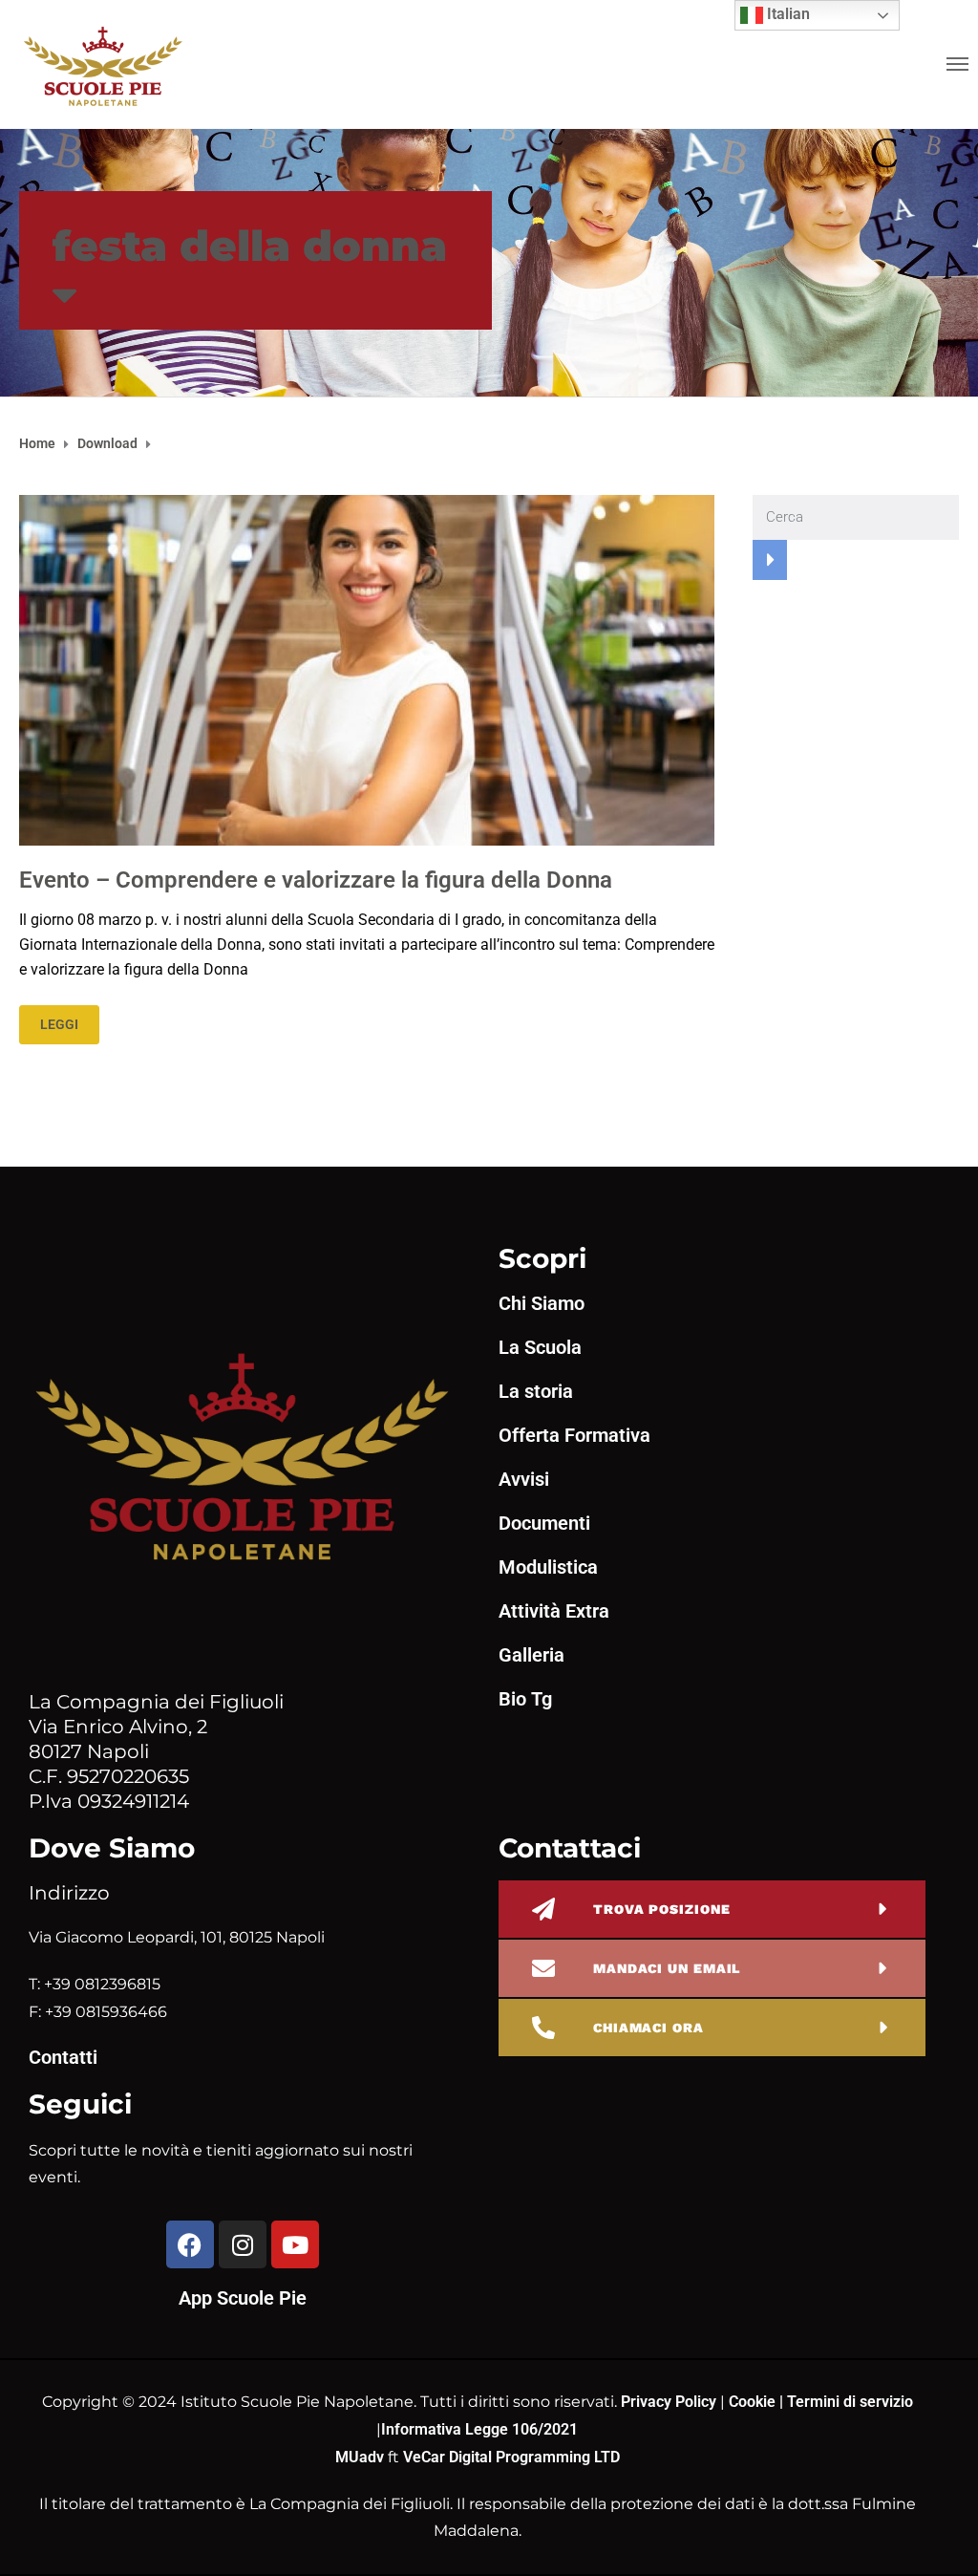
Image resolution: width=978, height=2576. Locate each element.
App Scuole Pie (243, 2298)
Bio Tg (525, 1699)
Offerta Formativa (574, 1435)
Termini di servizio (850, 2402)
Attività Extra (554, 1611)
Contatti (63, 2057)
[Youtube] (295, 2244)
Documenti (544, 1523)
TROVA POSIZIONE (662, 1909)
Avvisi (524, 1479)
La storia (536, 1391)
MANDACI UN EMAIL (667, 1968)
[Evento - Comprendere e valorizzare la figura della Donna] (367, 669)
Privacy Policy (670, 2402)
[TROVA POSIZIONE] (543, 1909)
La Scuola (540, 1347)
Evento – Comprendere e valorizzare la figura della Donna (316, 880)
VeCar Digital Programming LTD (511, 2457)
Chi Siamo (542, 1303)
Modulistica (548, 1567)
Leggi (59, 1024)
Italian (787, 14)
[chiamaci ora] (543, 2028)
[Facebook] (190, 2244)
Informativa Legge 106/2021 (479, 2429)
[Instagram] (243, 2244)
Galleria (532, 1655)
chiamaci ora (648, 2028)
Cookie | (758, 2402)
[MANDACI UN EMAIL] (543, 1968)
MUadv (361, 2457)
